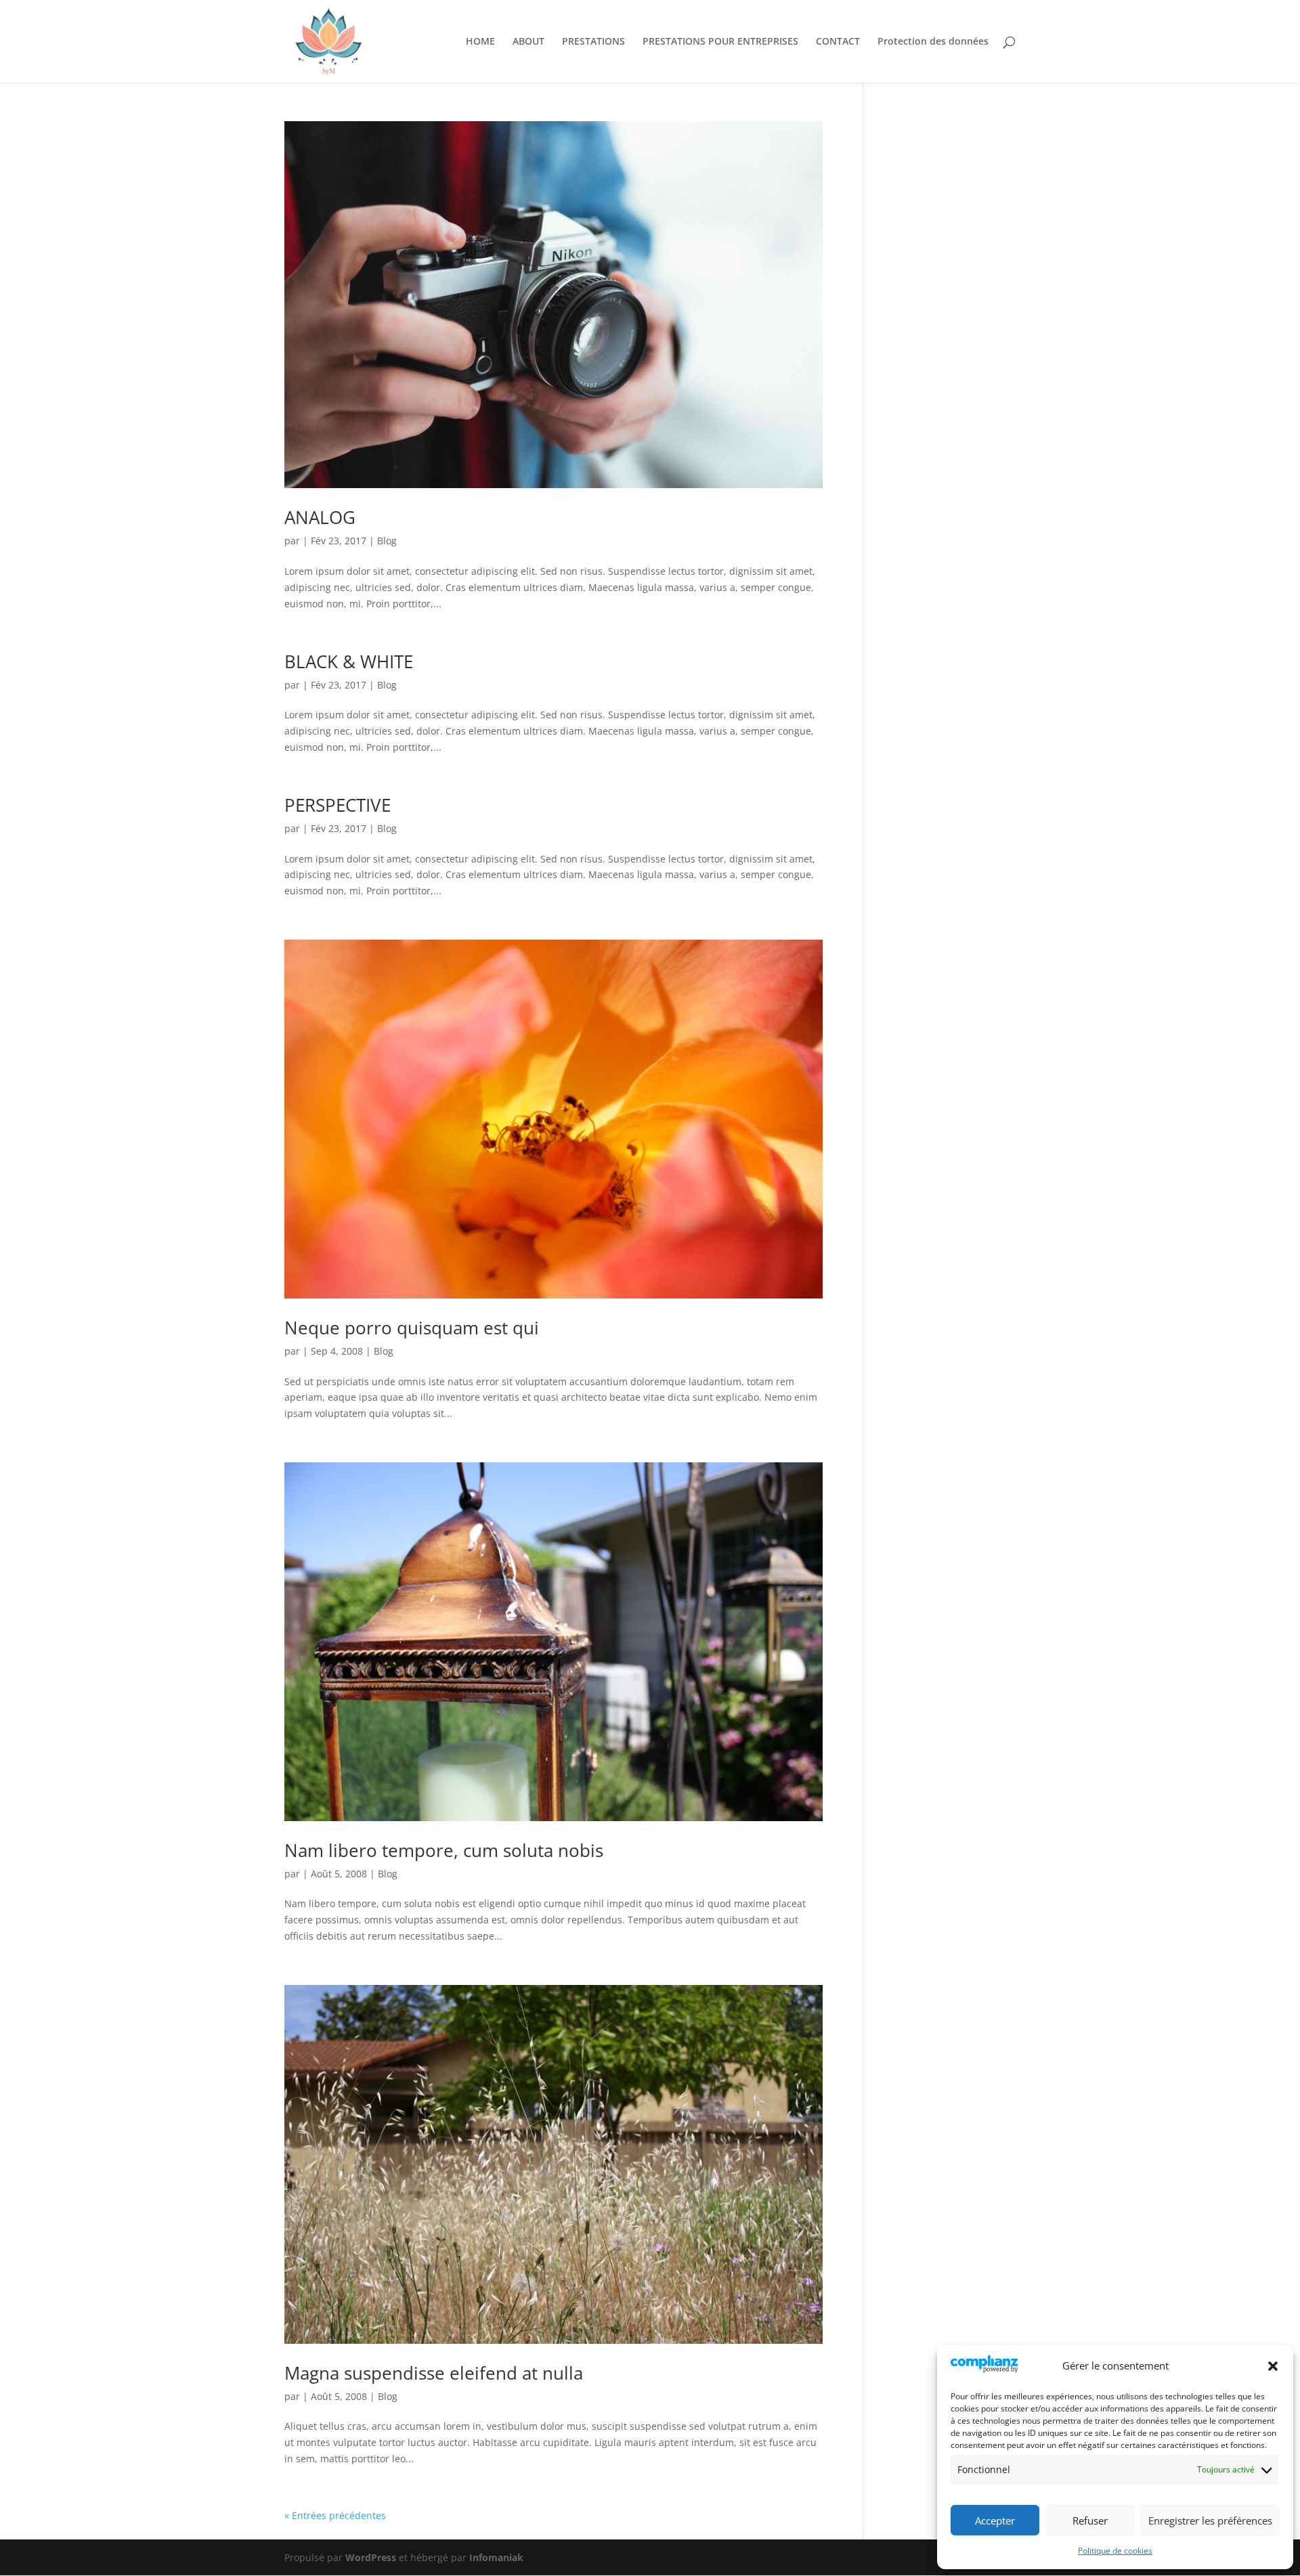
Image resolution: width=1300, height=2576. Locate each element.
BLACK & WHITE (349, 661)
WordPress (371, 2557)
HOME (480, 42)
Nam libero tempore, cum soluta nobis (444, 1850)
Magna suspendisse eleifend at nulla (434, 2373)
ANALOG (320, 517)
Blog (387, 541)
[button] (1273, 2366)
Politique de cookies (1115, 2551)
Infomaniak (496, 2557)
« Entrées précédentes (335, 2515)
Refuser (1090, 2520)
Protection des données (933, 42)
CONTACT (838, 42)
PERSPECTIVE (338, 805)
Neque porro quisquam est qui (412, 1328)
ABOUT (528, 42)
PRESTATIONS (593, 42)
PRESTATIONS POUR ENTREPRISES (720, 42)
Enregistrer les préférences (1210, 2520)
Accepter (995, 2520)
